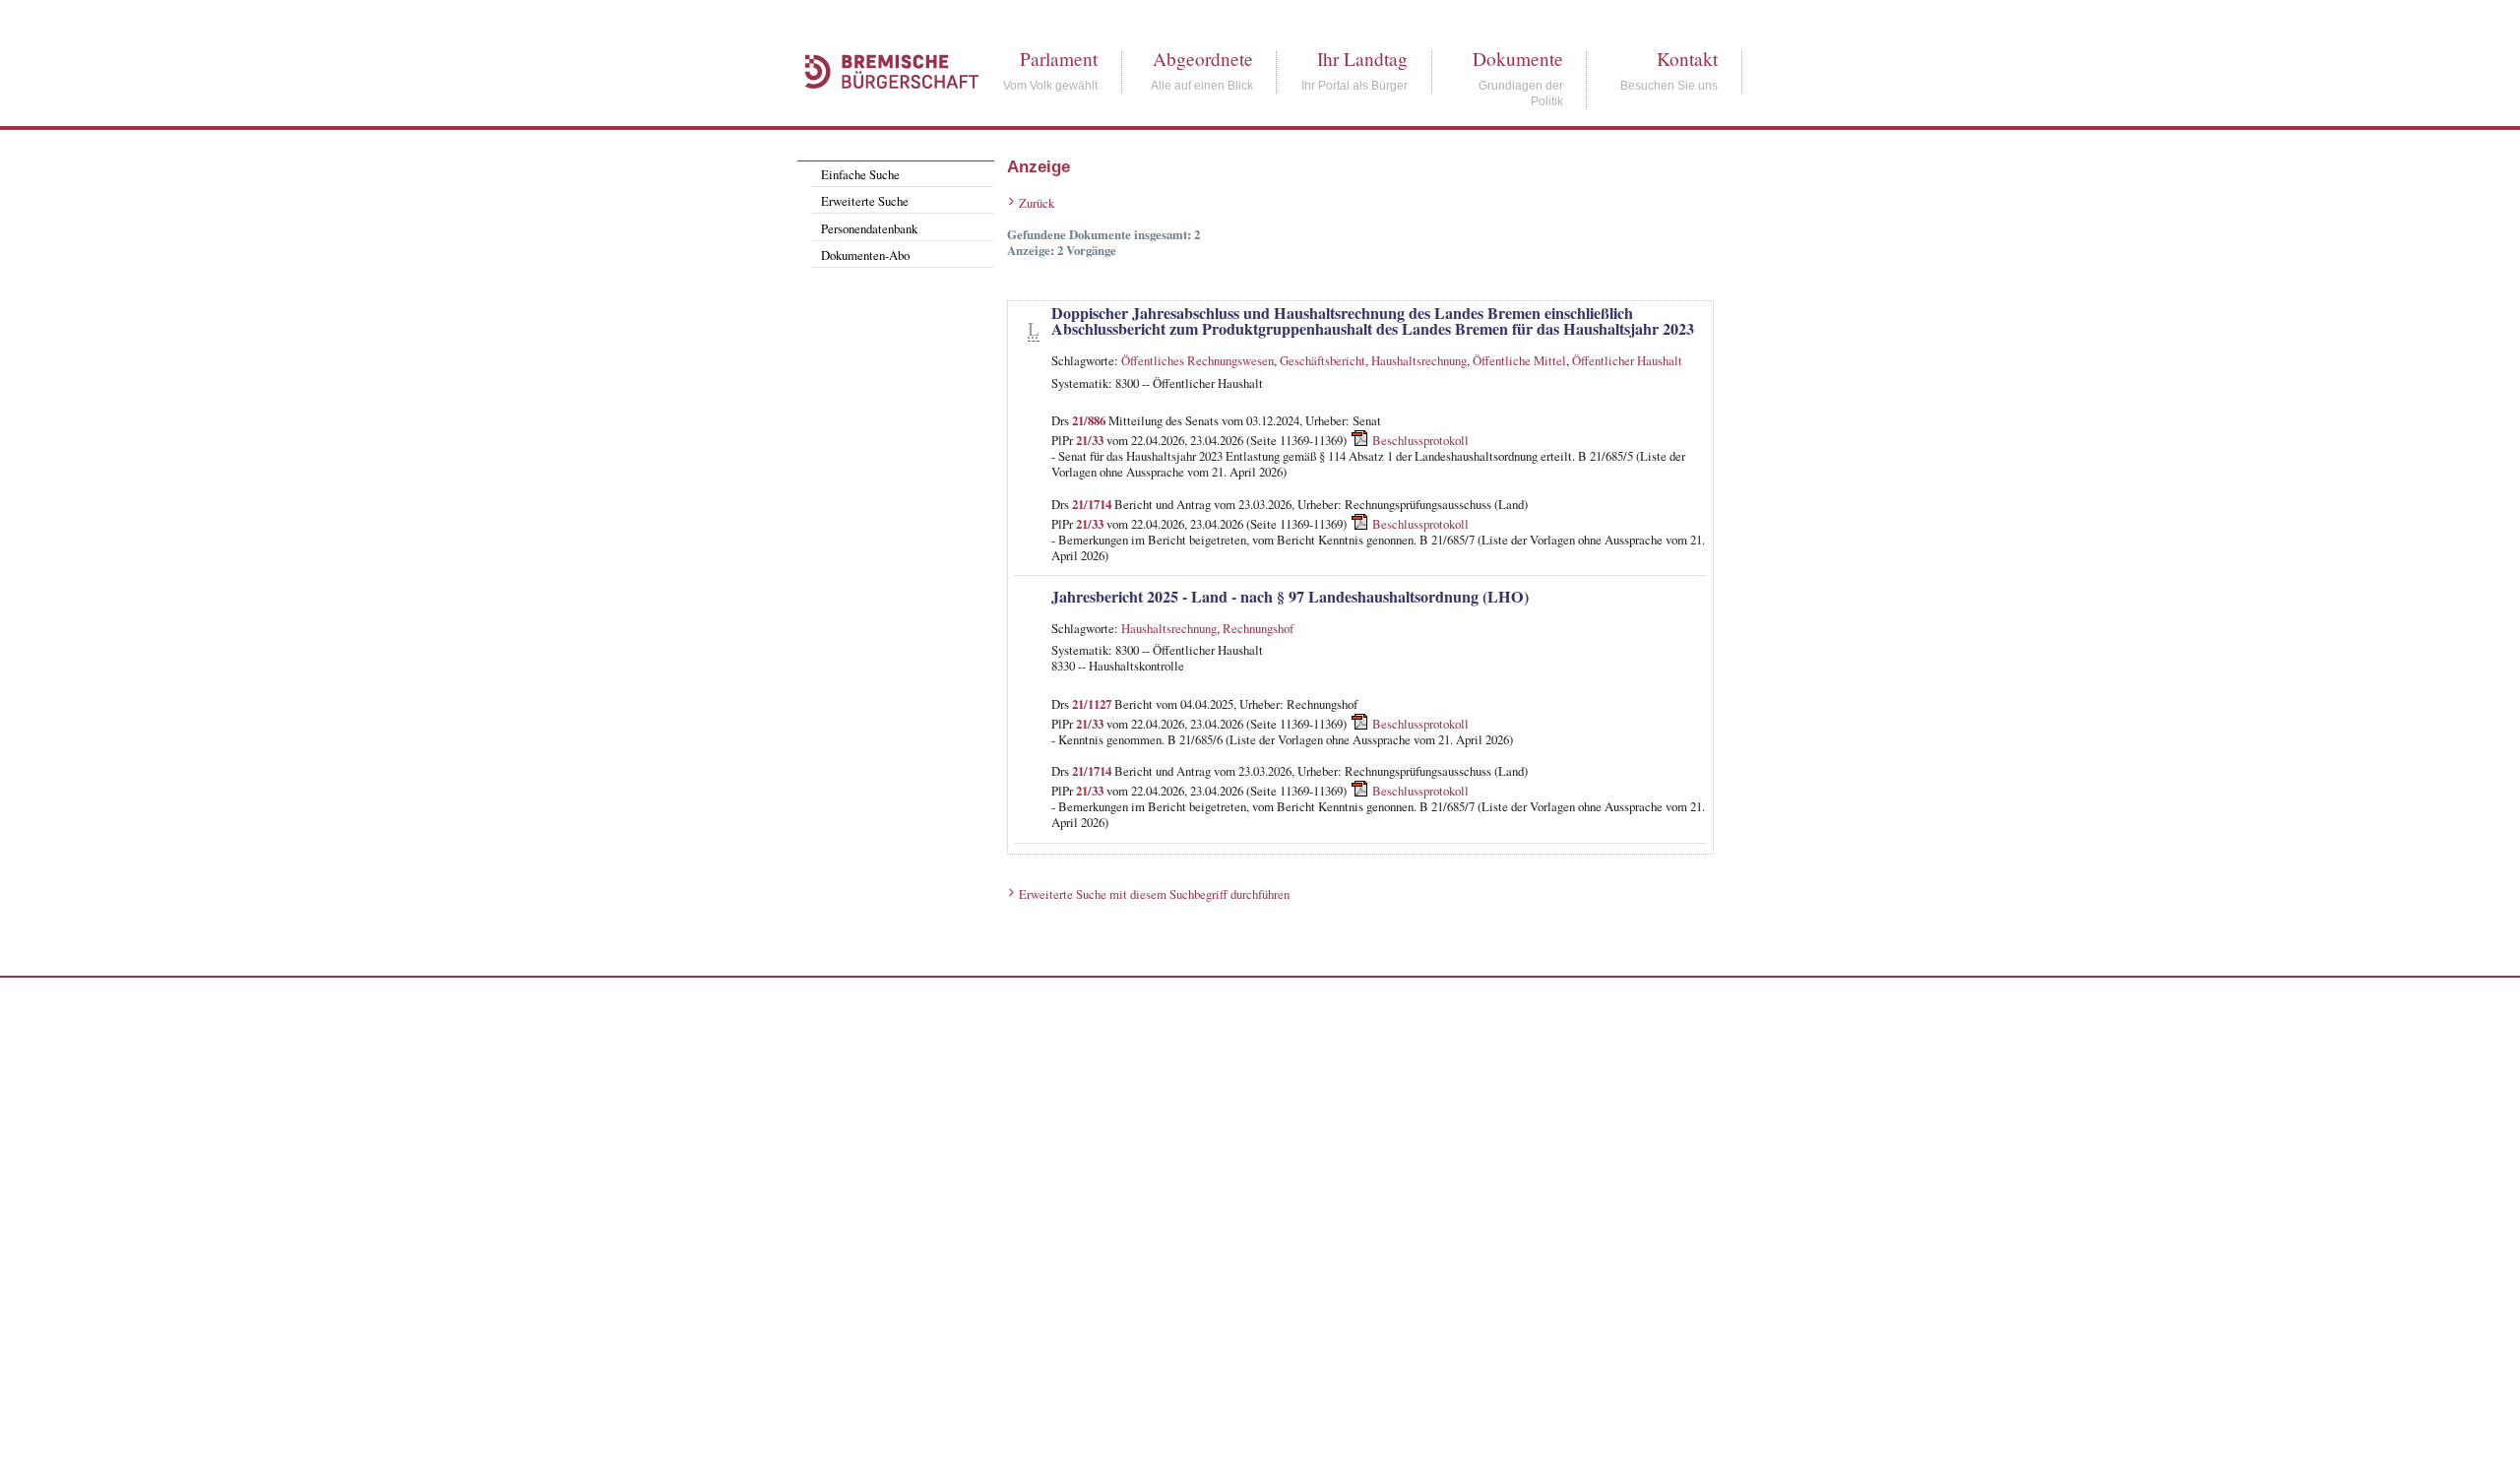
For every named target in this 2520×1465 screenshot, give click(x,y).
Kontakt (1687, 59)
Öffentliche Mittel (1519, 360)
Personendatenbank (869, 228)
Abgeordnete (1203, 59)
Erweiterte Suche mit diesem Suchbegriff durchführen (1154, 894)
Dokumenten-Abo (865, 255)
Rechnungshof (1258, 628)
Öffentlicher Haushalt (1627, 360)
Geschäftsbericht (1323, 360)
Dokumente (1518, 59)
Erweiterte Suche (865, 201)
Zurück (1037, 203)
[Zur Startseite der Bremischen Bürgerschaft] (882, 110)
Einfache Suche (860, 174)
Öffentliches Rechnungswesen (1197, 360)
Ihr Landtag (1362, 59)
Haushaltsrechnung (1419, 360)
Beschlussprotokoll (1420, 440)
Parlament (1059, 59)
